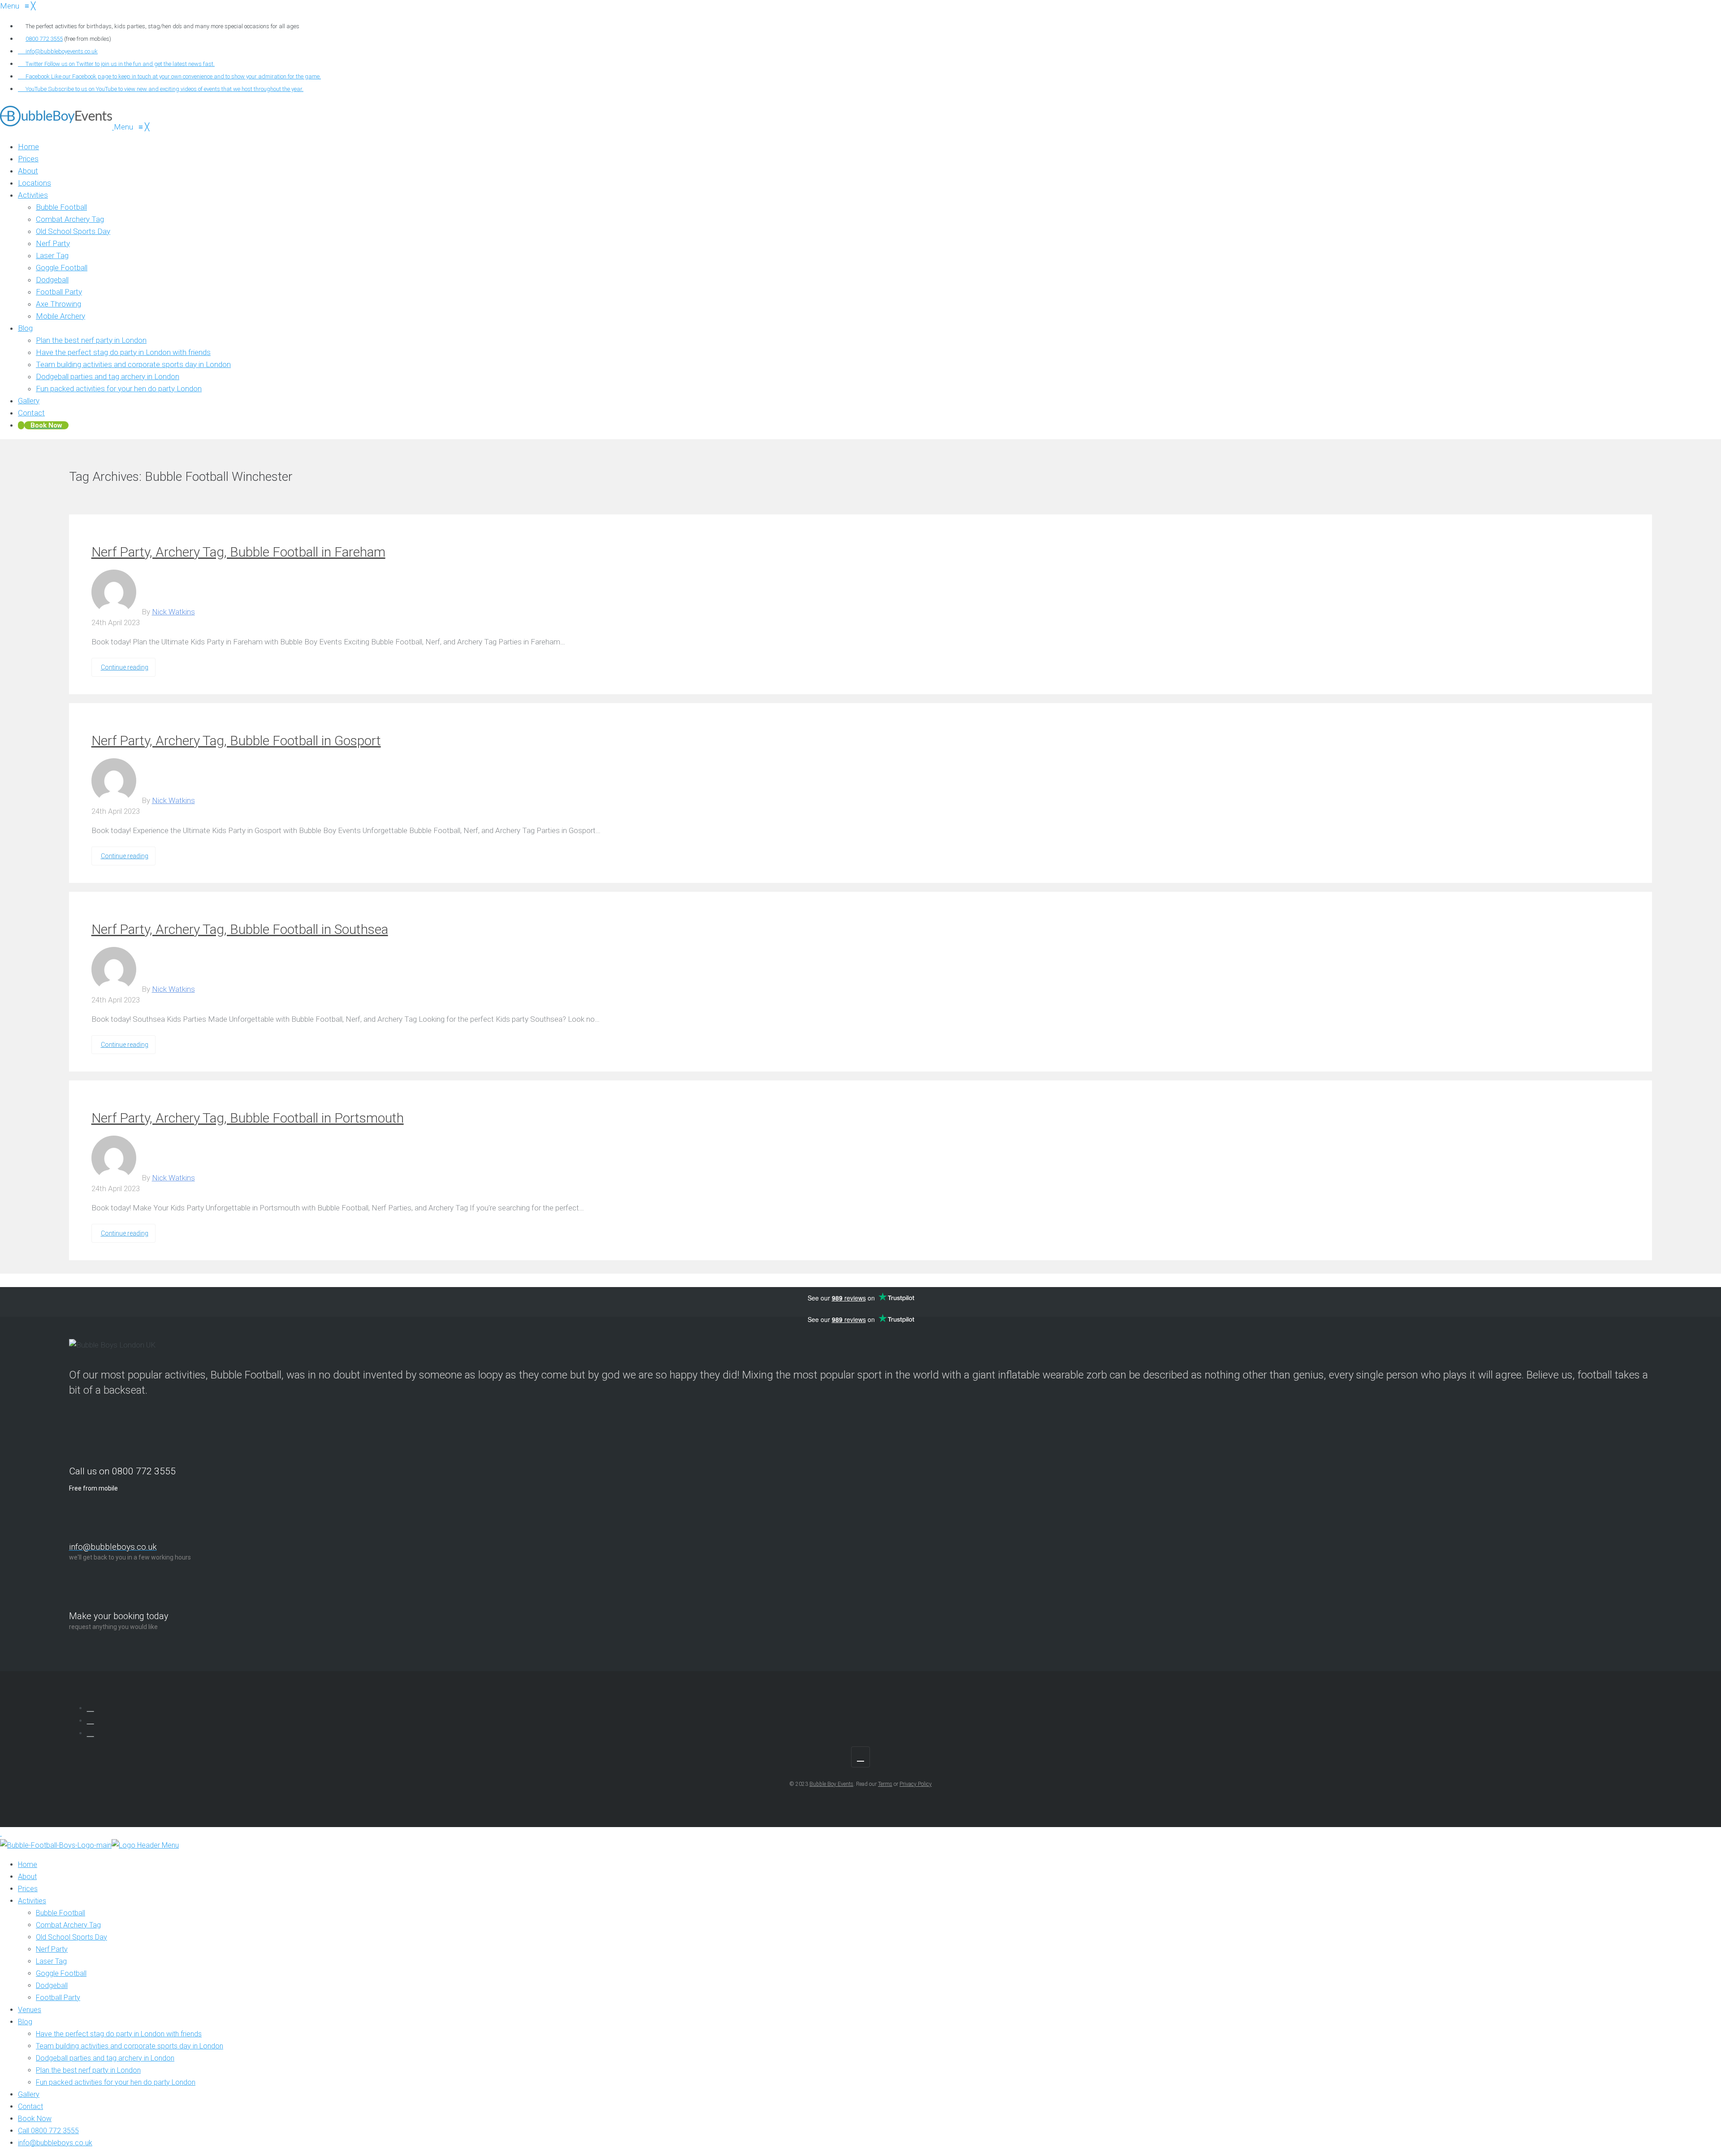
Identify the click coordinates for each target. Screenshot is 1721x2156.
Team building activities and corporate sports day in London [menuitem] (130, 2046)
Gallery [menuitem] (29, 2094)
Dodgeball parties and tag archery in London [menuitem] (105, 2058)
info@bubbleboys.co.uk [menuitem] (55, 2143)
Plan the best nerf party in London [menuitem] (88, 2070)
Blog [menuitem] (25, 2022)
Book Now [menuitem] (35, 2119)
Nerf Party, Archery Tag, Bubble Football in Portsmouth (248, 1118)
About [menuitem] (27, 1877)
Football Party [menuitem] (58, 1998)
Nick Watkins (173, 612)
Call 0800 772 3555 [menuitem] (48, 2131)
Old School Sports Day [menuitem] (71, 1937)
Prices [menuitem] (28, 1889)
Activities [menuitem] (32, 1901)
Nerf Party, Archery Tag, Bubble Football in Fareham (238, 552)
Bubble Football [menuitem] (61, 1913)
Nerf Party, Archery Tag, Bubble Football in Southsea (240, 929)
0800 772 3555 (44, 39)
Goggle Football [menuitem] (61, 1973)
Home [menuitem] (28, 1864)
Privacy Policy (916, 1784)
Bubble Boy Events (831, 1784)
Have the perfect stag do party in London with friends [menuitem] (119, 2034)
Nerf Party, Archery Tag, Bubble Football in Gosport (236, 741)
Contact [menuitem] (30, 2106)
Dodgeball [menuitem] (52, 1985)
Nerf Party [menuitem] (52, 1949)
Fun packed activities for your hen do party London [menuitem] (116, 2082)
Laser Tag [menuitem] (51, 1961)
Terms (885, 1784)
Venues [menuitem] (30, 2010)
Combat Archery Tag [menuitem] (68, 1925)
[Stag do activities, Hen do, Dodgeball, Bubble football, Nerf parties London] (57, 127)
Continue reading (125, 667)
